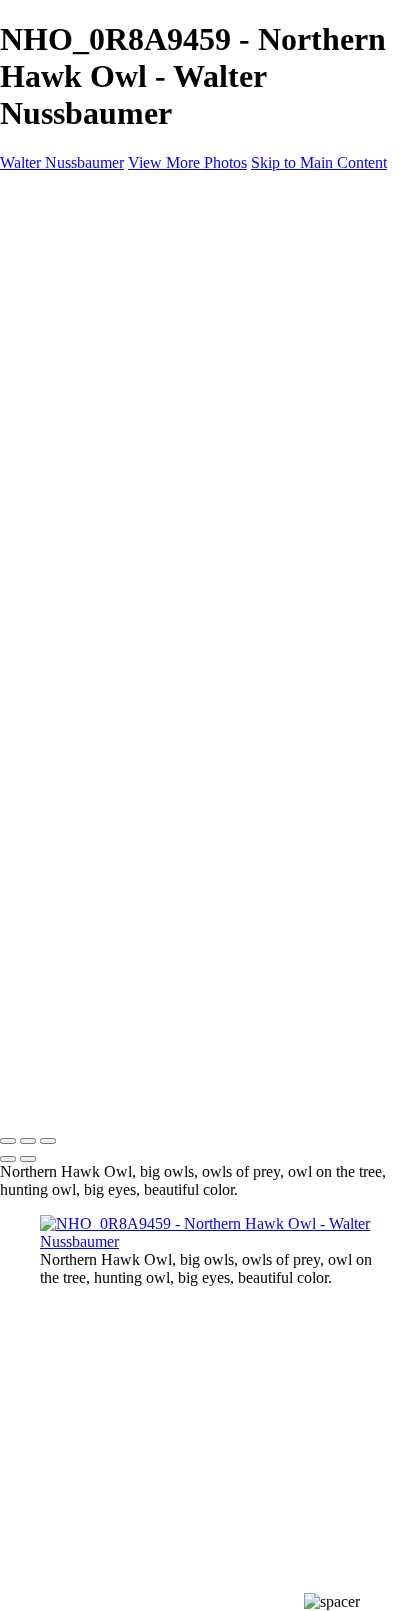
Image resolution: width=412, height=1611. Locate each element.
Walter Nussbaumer (62, 162)
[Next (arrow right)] (28, 1159)
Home (59, 245)
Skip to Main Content (319, 162)
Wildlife (65, 263)
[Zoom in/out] (48, 1141)
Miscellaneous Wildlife (152, 317)
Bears (98, 335)
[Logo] (160, 211)
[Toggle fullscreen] (28, 1141)
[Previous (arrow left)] (8, 1159)
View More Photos (187, 162)
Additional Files (130, 299)
